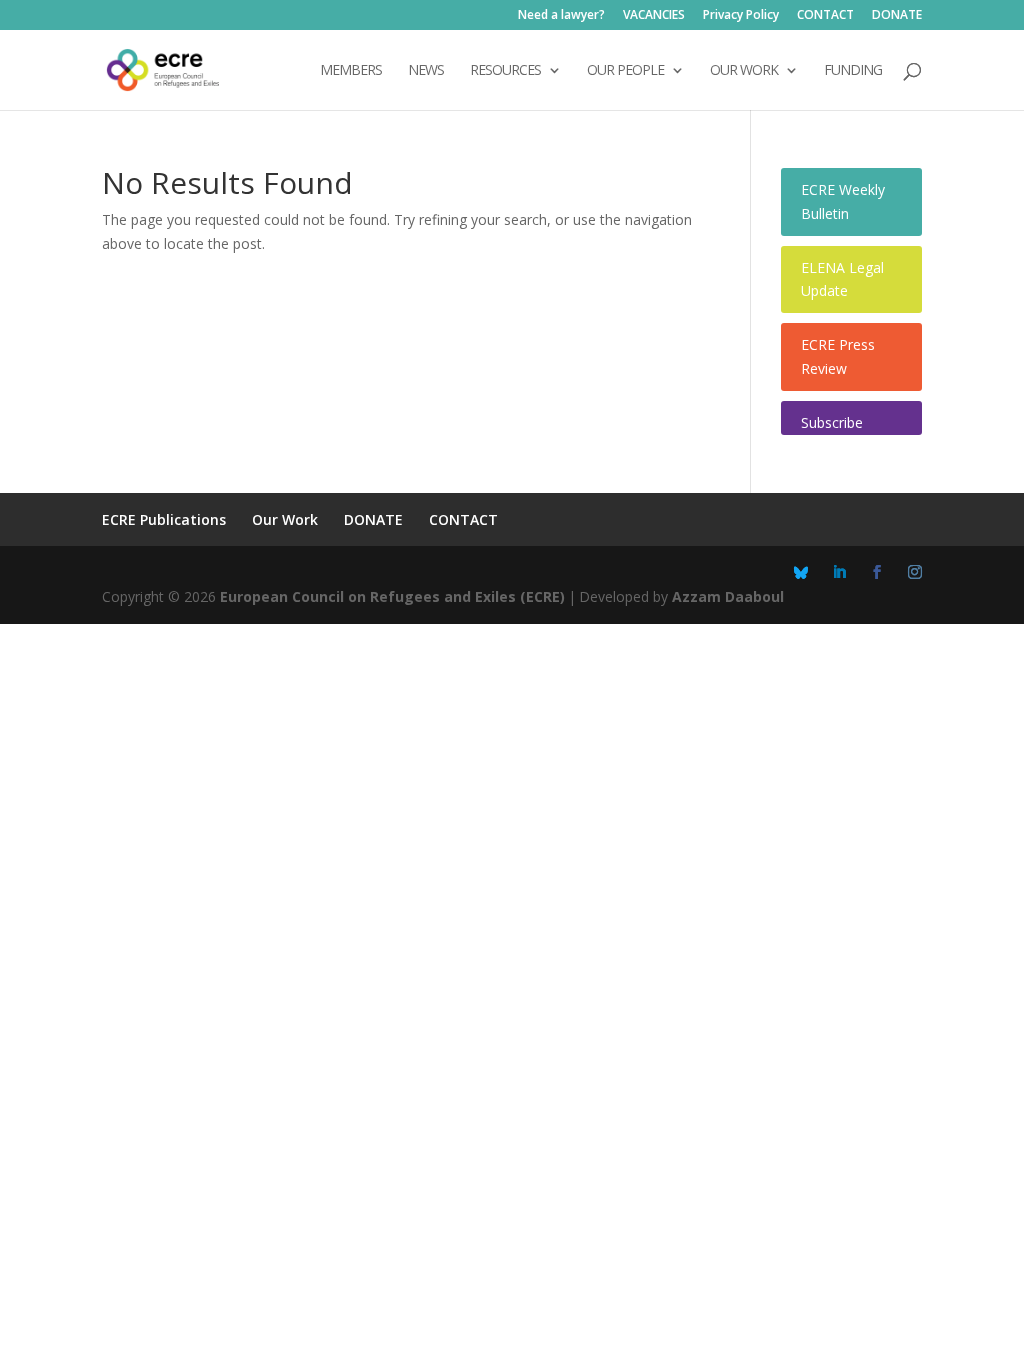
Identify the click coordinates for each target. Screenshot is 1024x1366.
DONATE (897, 16)
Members (351, 71)
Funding (853, 71)
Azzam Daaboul (728, 596)
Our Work (285, 519)
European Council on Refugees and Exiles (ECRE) (392, 596)
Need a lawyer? (561, 16)
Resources (505, 71)
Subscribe (832, 422)
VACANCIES (654, 16)
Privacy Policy (741, 16)
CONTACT (825, 16)
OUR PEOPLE (625, 71)
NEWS (426, 71)
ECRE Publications (164, 519)
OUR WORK (744, 71)
